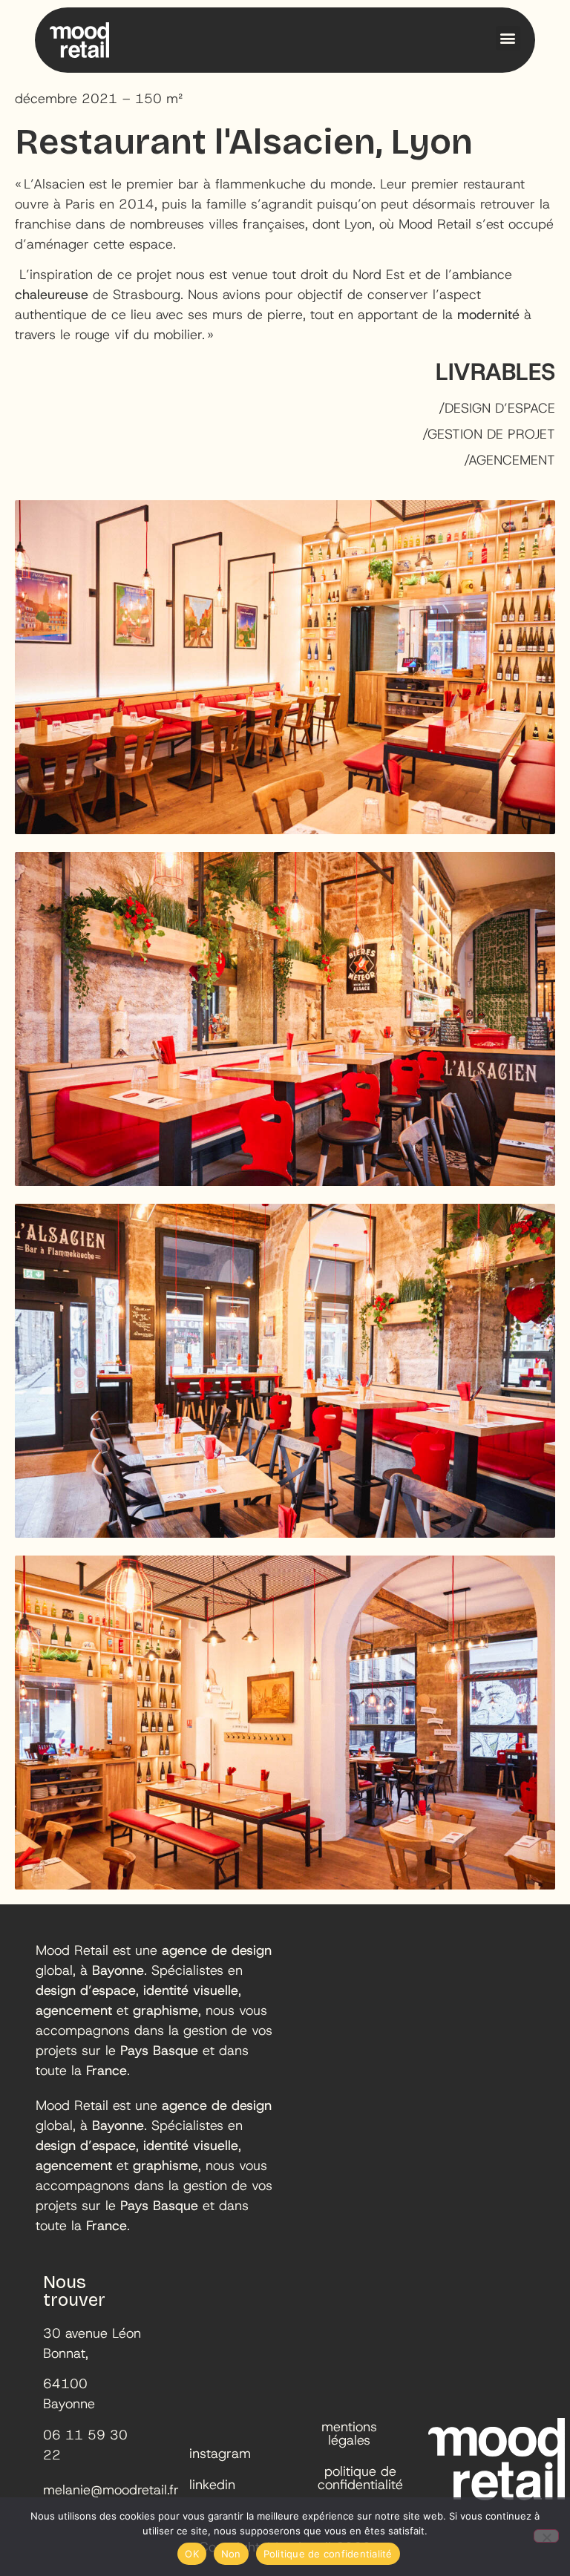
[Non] (546, 2536)
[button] (508, 38)
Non (231, 2554)
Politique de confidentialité (328, 2554)
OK (192, 2554)
